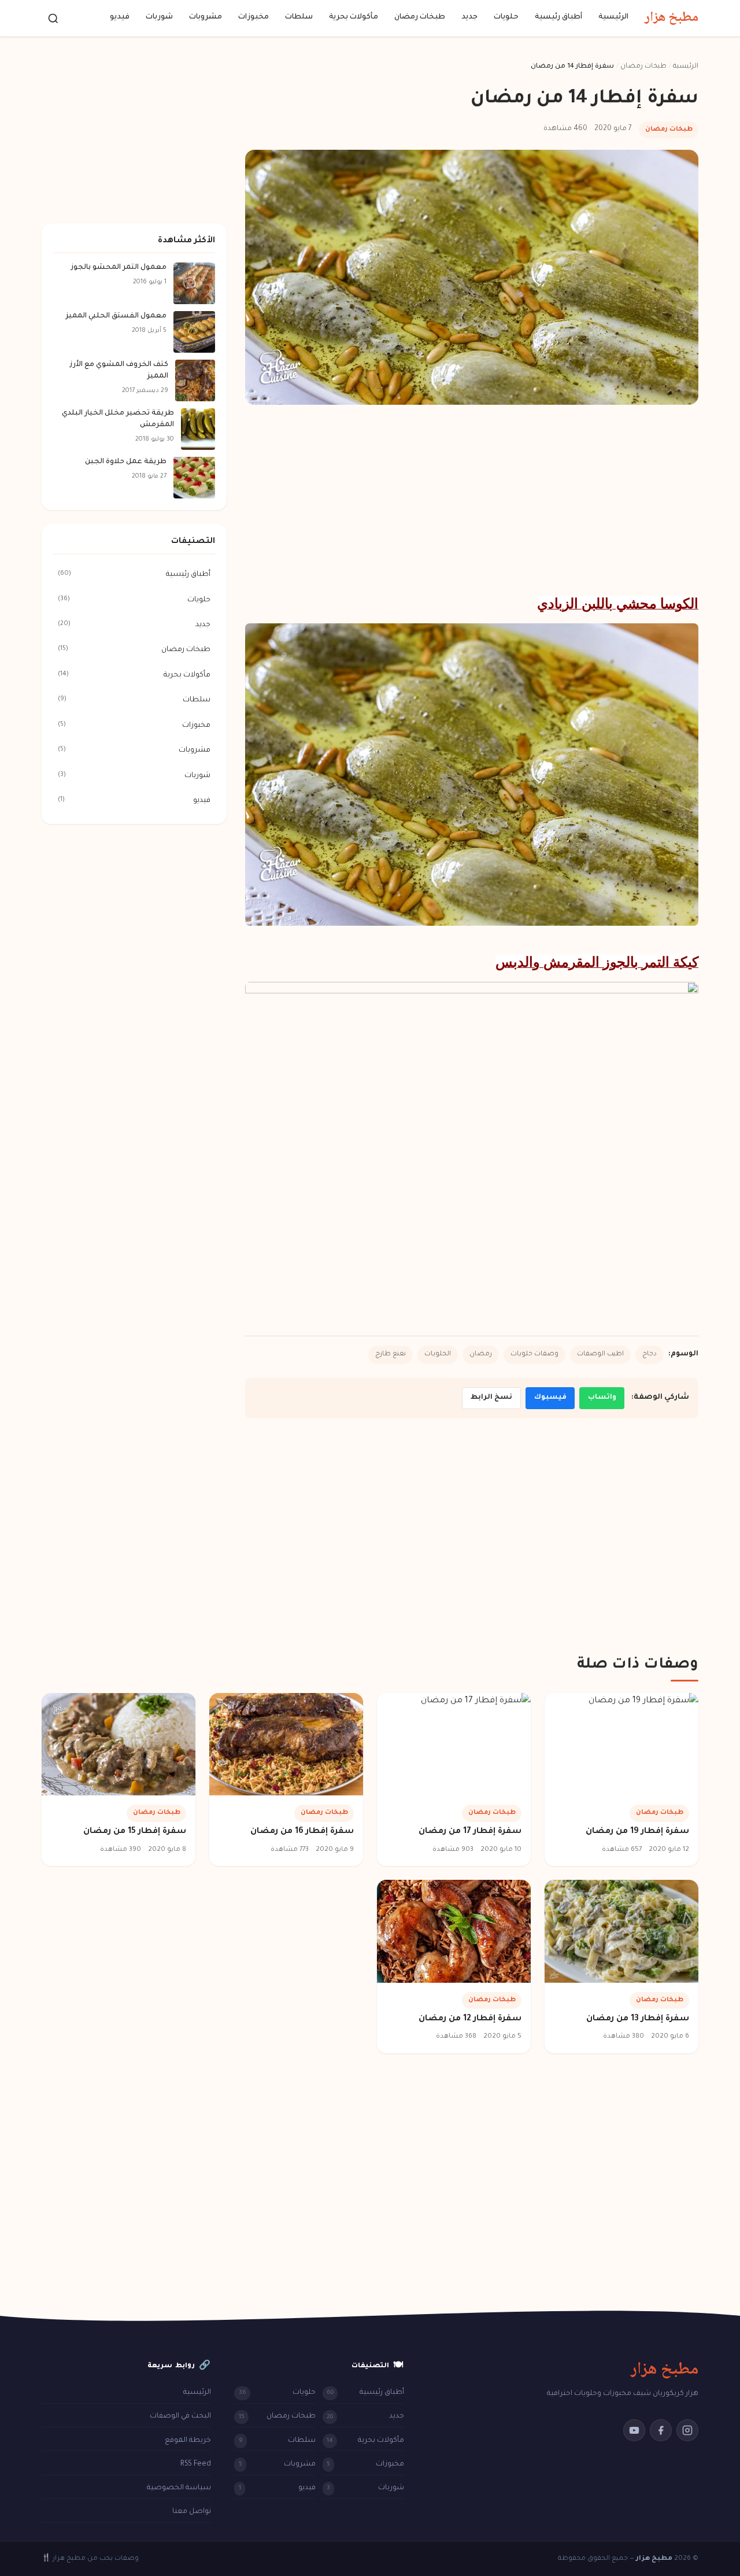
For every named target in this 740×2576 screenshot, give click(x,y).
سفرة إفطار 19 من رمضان (637, 1832)
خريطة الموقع (188, 2441)
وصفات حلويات (534, 1354)
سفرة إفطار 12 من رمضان (470, 2019)
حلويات (506, 18)
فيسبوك (550, 1398)
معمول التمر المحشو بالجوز (119, 268)
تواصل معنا (192, 2512)
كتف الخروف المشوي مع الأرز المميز (119, 371)
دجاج (650, 1354)
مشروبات (206, 18)
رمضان (481, 1354)
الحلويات (438, 1354)
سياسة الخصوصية (179, 2488)
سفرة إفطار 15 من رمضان (135, 1832)
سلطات (299, 18)
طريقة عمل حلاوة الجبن (126, 462)
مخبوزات (254, 18)
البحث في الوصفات (180, 2416)
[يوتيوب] (634, 2430)
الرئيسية (613, 18)
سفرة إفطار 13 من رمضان (638, 2019)
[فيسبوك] (661, 2430)
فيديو (120, 18)
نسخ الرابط (491, 1398)
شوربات (159, 18)
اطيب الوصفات (600, 1354)
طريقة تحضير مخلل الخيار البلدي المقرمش (118, 419)
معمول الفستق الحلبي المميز (116, 316)
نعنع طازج (391, 1354)
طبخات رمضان (420, 18)
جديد (469, 18)
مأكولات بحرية (354, 18)
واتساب (602, 1398)
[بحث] (53, 19)
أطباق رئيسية (558, 18)
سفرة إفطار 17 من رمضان (470, 1832)
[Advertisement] (472, 500)
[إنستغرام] (687, 2430)
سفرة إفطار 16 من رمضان (302, 1832)
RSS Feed (196, 2464)
